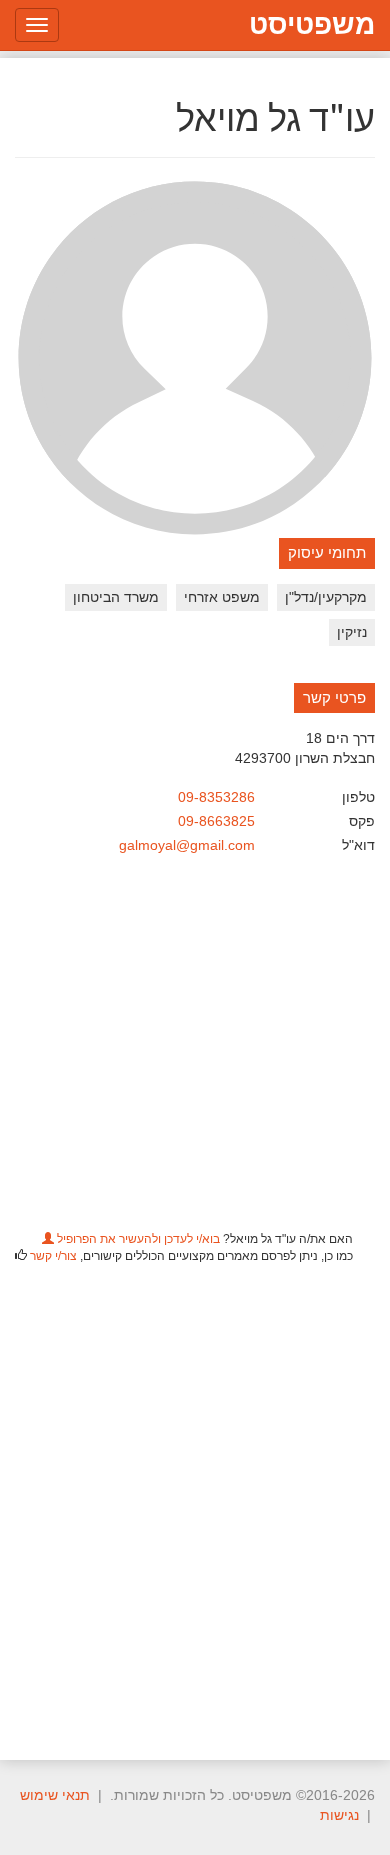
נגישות (339, 1815)
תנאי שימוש (55, 1795)
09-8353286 (216, 797)
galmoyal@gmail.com (187, 845)
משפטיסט (312, 24)
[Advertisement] (195, 1500)
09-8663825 (216, 821)
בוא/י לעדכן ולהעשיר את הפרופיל (137, 1239)
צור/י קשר (53, 1256)
